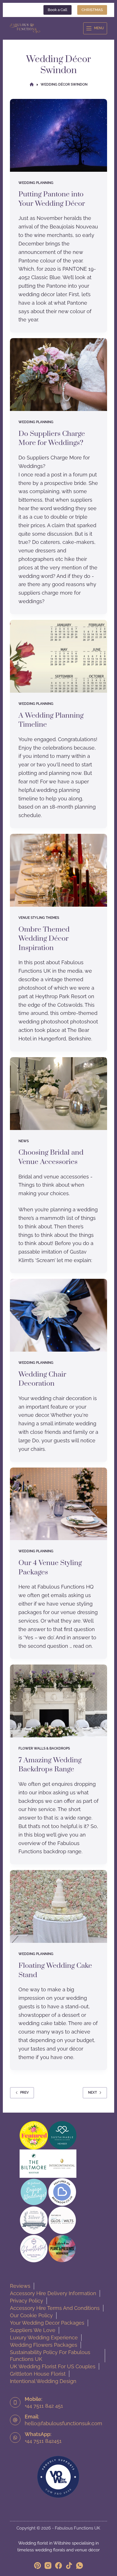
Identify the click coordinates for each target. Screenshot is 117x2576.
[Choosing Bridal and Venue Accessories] (59, 1094)
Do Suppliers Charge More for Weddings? (52, 438)
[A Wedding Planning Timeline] (59, 656)
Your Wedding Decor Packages (47, 2323)
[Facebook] (58, 2566)
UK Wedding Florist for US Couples (53, 2366)
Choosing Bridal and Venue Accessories (51, 1157)
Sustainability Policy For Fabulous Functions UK (50, 2356)
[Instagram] (48, 2566)
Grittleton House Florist (38, 2374)
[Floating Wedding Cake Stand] (59, 1906)
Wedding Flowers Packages (44, 2345)
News (24, 1141)
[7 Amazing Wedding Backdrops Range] (59, 1701)
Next (92, 2092)
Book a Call (58, 10)
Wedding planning (36, 183)
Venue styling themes (39, 918)
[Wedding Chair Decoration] (59, 1315)
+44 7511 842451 (43, 2441)
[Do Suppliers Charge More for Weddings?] (59, 375)
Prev (24, 2092)
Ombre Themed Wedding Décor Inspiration (44, 939)
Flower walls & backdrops (44, 1748)
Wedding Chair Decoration (42, 1379)
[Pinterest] (37, 2566)
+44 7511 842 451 (44, 2406)
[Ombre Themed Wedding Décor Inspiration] (59, 870)
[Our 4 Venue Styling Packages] (59, 1504)
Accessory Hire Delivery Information (53, 2293)
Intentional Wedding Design (43, 2381)
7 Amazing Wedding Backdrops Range (50, 1765)
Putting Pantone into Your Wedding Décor (52, 199)
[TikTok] (69, 2566)
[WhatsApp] (80, 2566)
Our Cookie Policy (31, 2315)
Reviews (20, 2286)
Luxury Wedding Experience (44, 2338)
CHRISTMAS (92, 10)
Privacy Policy (27, 2301)
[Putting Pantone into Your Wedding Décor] (59, 135)
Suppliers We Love (33, 2330)
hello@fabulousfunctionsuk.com (63, 2423)
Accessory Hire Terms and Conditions (55, 2308)
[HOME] (32, 85)
